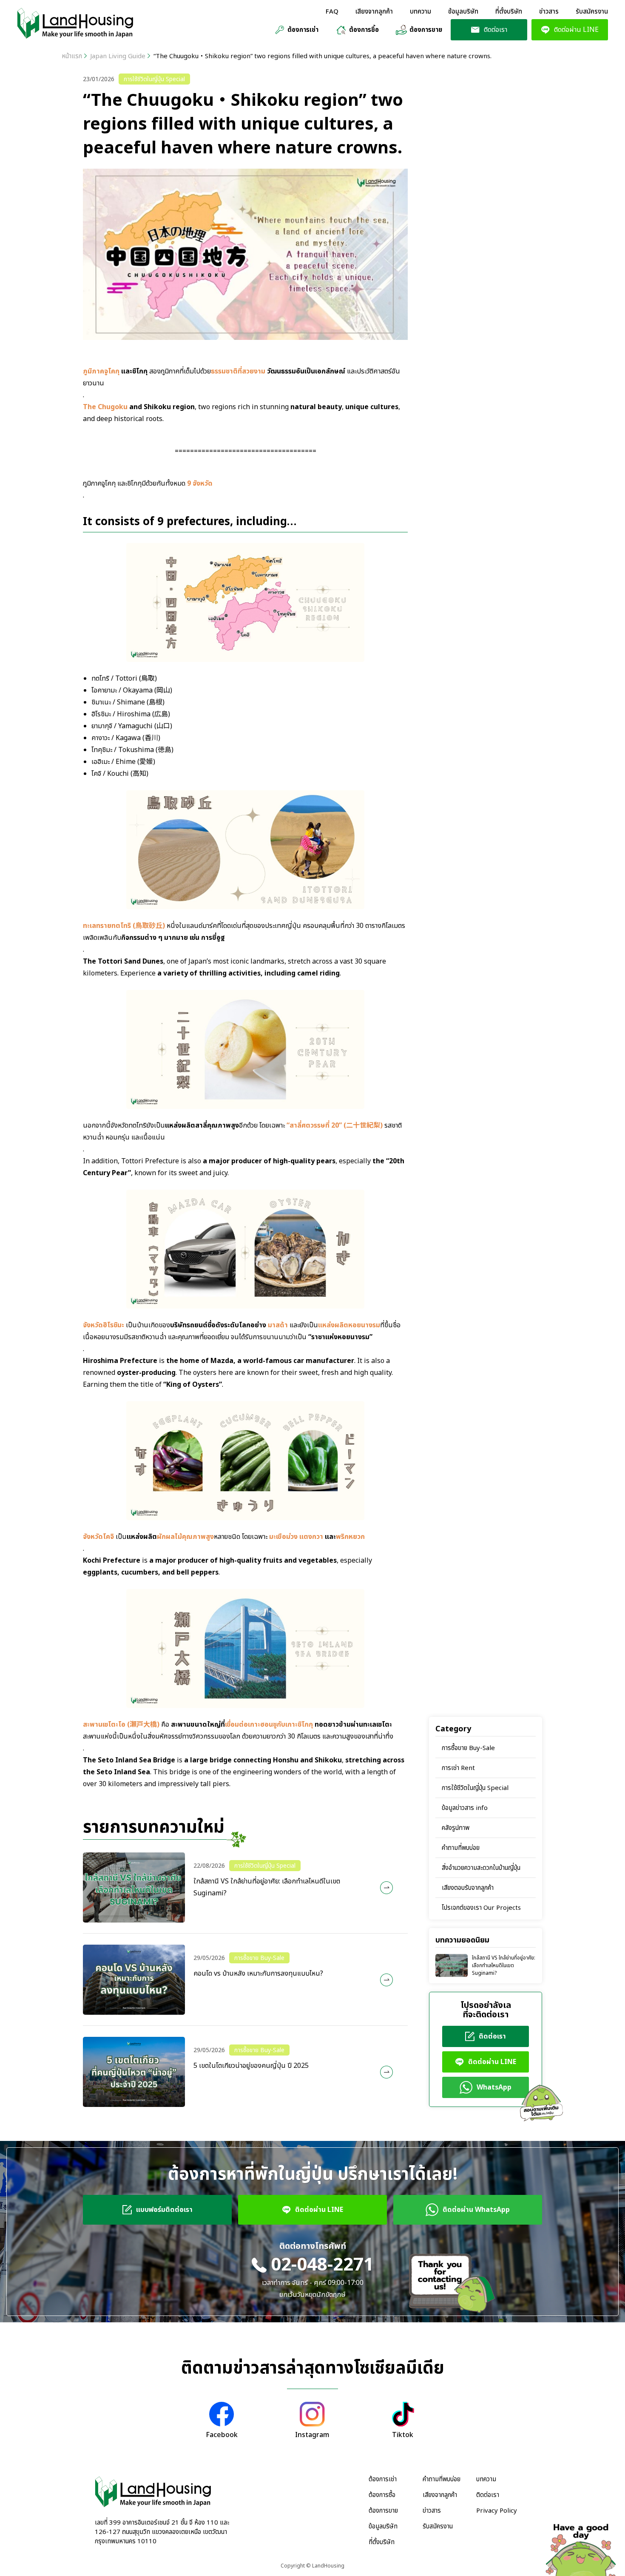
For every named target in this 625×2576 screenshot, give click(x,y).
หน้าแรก (72, 56)
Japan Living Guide (118, 56)
